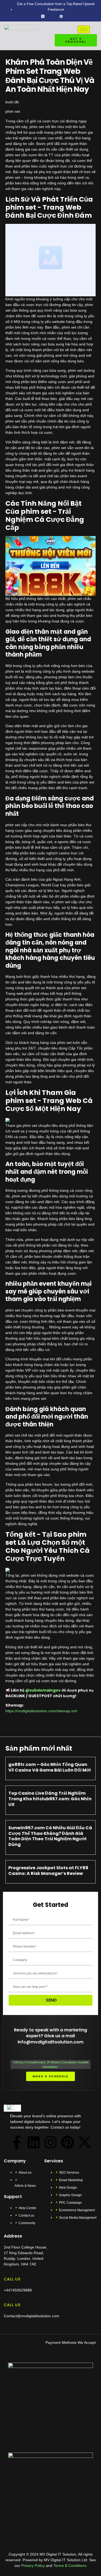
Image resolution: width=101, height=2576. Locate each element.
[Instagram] (70, 16)
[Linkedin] (34, 2142)
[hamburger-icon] (84, 29)
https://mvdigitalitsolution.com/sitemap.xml (41, 1711)
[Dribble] (61, 16)
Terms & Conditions (70, 2566)
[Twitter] (43, 16)
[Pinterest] (68, 2142)
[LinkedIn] (52, 16)
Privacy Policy (32, 2566)
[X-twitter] (85, 2142)
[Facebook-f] (17, 2142)
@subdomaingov (43, 1690)
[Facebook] (34, 16)
